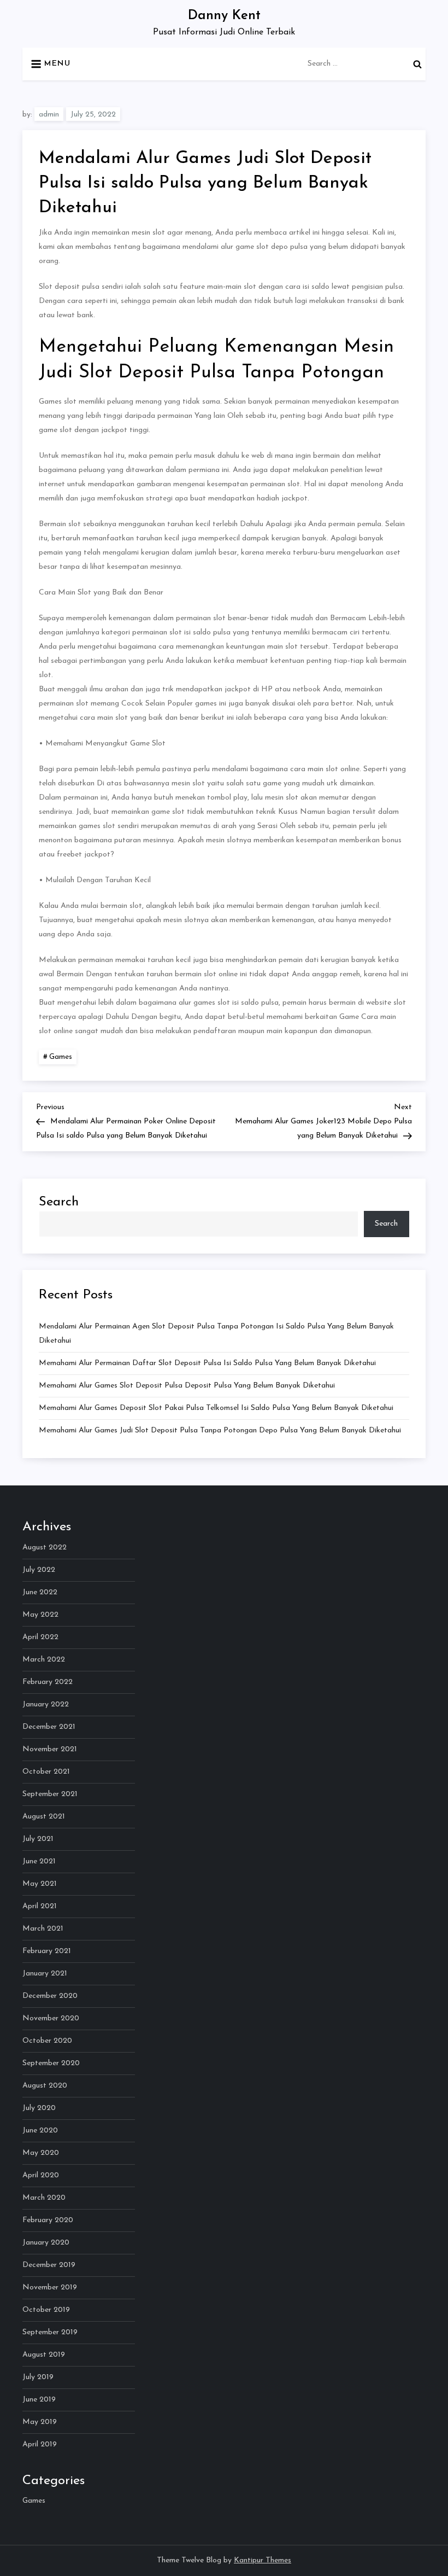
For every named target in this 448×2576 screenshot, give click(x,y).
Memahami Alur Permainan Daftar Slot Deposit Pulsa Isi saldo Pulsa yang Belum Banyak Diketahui (207, 1363)
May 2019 (40, 2422)
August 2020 (45, 2086)
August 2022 (45, 1548)
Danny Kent (224, 16)
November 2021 (50, 1749)
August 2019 (44, 2355)
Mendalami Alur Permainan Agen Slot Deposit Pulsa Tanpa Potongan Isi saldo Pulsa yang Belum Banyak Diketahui (216, 1334)
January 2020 (46, 2243)
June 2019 (39, 2400)
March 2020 (44, 2198)
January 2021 (45, 1974)
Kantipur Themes (263, 2560)
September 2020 (51, 2063)
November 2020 (51, 2018)
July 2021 (38, 1839)
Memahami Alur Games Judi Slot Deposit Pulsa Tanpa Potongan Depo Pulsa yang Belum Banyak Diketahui (220, 1430)
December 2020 (50, 1996)
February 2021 (47, 1951)
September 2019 (50, 2332)
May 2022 (40, 1615)
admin (49, 115)
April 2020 (41, 2175)
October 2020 (47, 2041)
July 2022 (39, 1570)
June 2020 (40, 2131)
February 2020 (48, 2220)
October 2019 (46, 2310)
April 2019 (40, 2444)
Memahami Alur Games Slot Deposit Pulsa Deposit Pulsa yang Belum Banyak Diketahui (187, 1386)
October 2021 (46, 1772)
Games (61, 1057)
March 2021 (43, 1929)
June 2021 (39, 1861)
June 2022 (40, 1592)
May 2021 (40, 1884)
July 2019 (38, 2377)
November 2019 (50, 2287)
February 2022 (48, 1682)
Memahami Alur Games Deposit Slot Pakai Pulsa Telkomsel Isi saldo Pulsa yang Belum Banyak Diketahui (216, 1408)
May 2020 (41, 2153)
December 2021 (49, 1727)
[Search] (417, 64)
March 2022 (44, 1660)
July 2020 (39, 2108)
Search (59, 1202)
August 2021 (44, 1817)
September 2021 (50, 1794)
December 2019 (49, 2265)
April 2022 (40, 1637)
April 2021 (40, 1906)
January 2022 (46, 1704)
